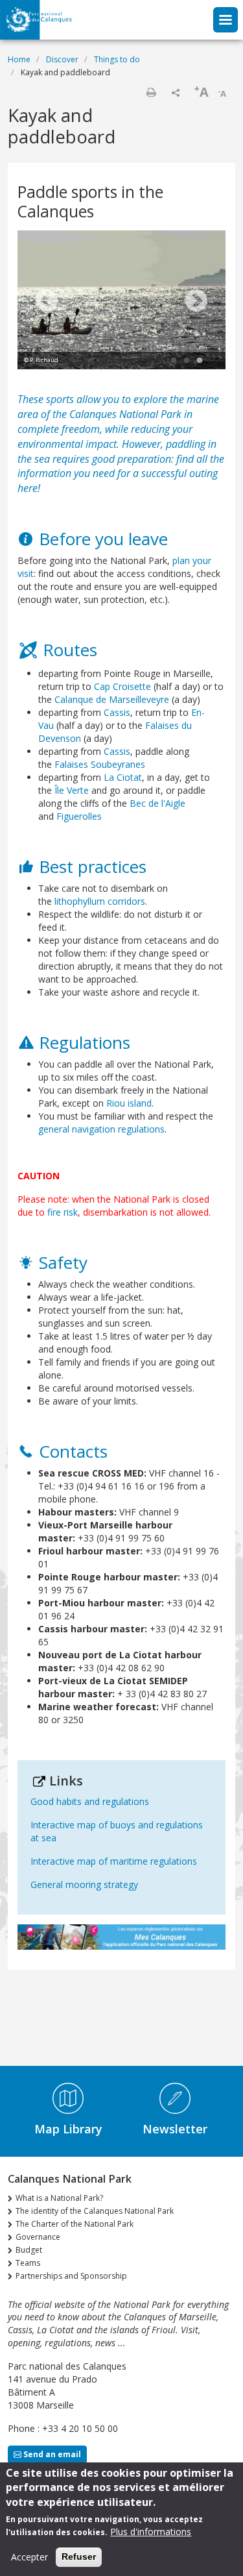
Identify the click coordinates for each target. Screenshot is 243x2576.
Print (151, 92)
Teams (28, 2263)
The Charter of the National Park (75, 2224)
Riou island (129, 1103)
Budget (29, 2250)
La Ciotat (123, 777)
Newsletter (175, 2129)
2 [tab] (187, 361)
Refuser (79, 2557)
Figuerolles (79, 816)
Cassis (117, 712)
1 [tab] (174, 361)
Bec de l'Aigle (157, 803)
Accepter (29, 2557)
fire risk (63, 1212)
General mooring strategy (84, 1884)
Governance (38, 2237)
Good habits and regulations (90, 1801)
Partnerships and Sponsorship (71, 2276)
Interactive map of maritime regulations (114, 1861)
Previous (47, 302)
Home (19, 59)
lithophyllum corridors (100, 901)
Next (196, 302)
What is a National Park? (59, 2198)
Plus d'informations (151, 2532)
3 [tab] (200, 361)
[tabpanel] (121, 301)
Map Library (68, 2129)
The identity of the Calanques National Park (95, 2211)
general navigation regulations (101, 1129)
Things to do (117, 59)
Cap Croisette (122, 686)
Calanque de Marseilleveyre (112, 699)
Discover (62, 59)
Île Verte (72, 790)
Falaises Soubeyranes (100, 764)
